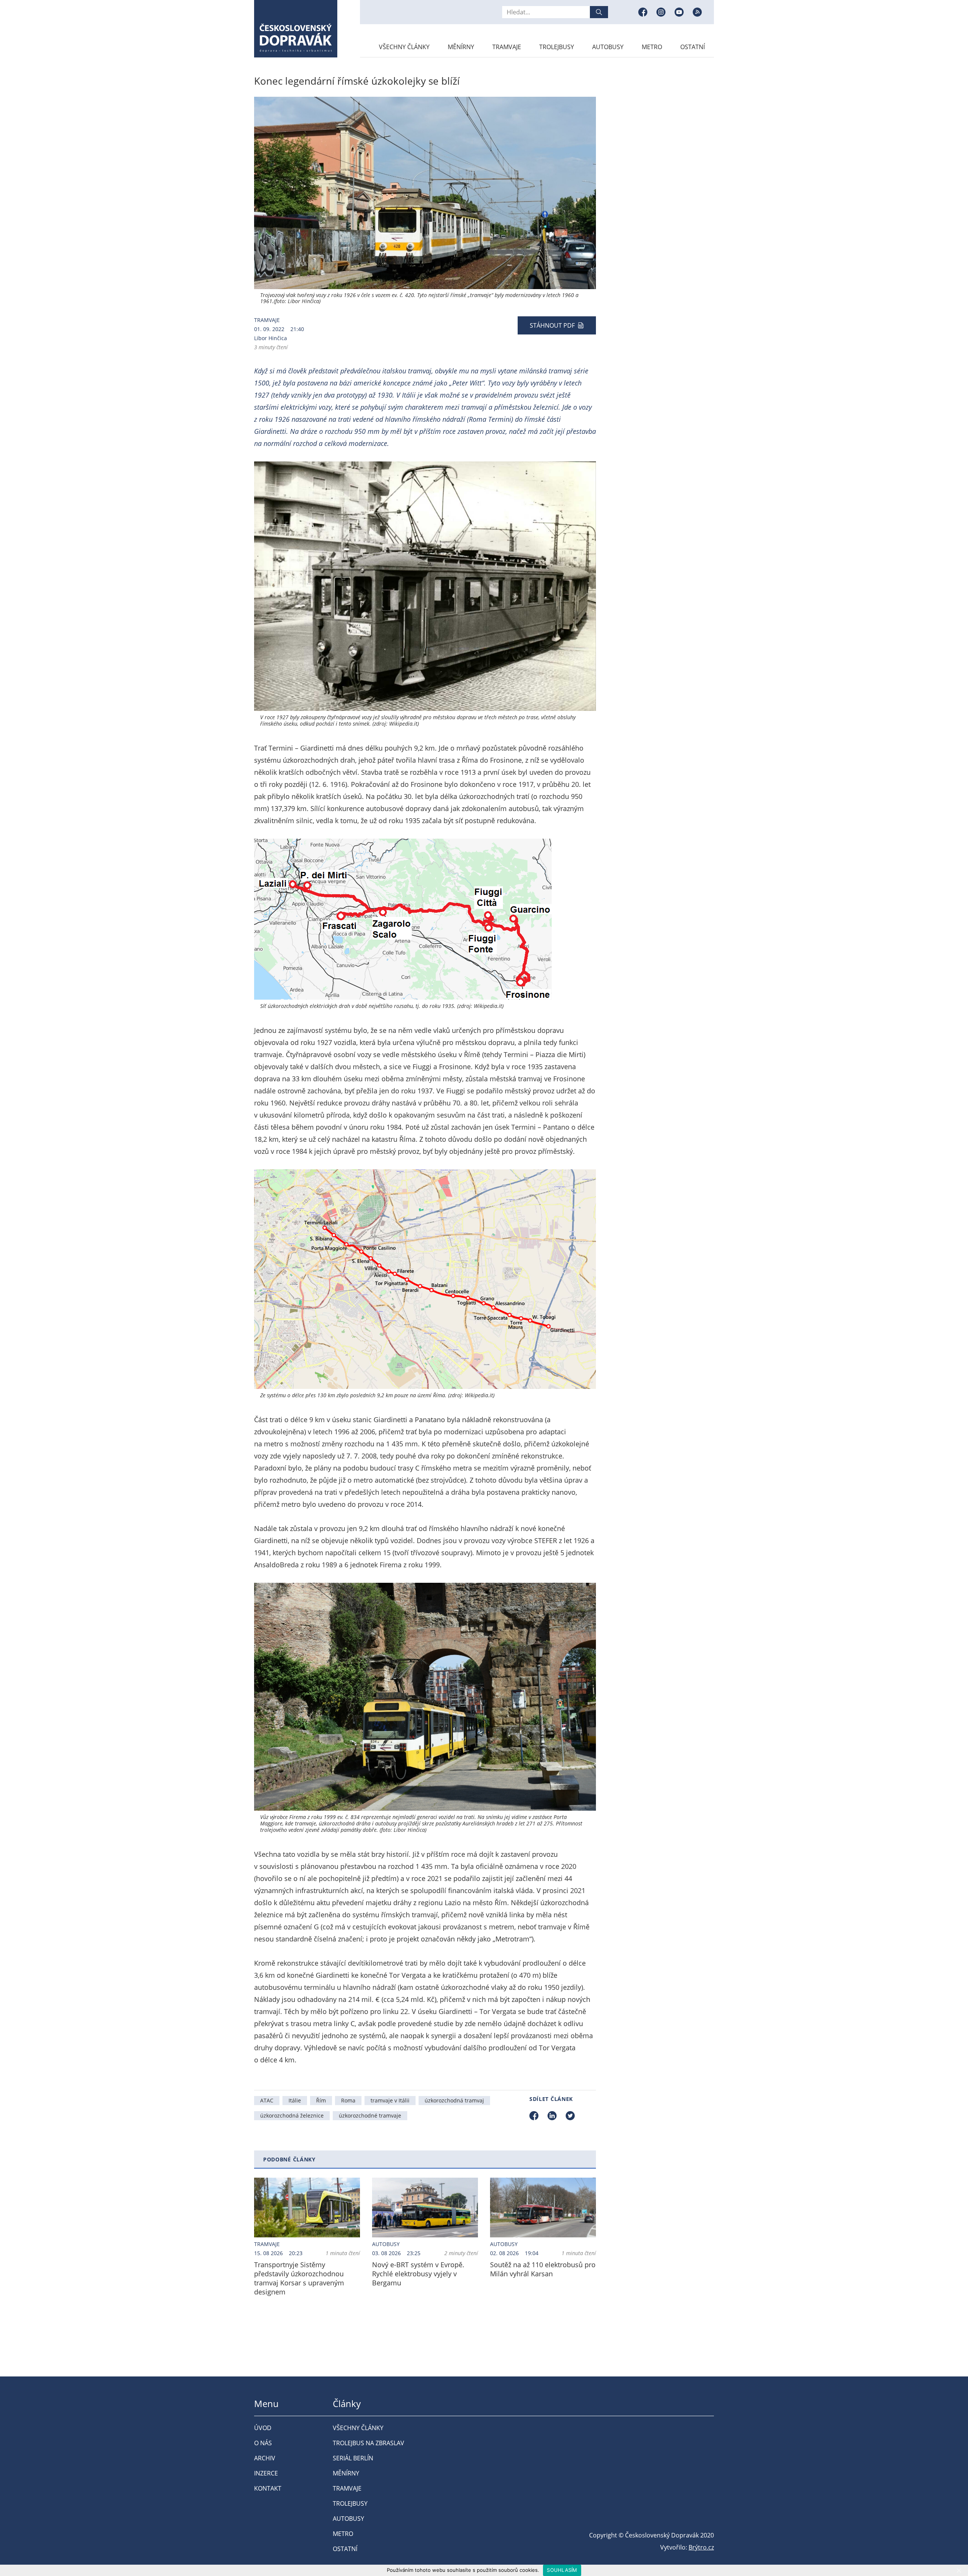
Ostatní (693, 47)
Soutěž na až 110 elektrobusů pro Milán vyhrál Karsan (543, 2269)
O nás (263, 2443)
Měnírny (461, 47)
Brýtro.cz (701, 2547)
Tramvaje (507, 47)
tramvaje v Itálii (390, 2100)
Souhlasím (562, 2570)
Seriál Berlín (353, 2458)
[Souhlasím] (959, 2570)
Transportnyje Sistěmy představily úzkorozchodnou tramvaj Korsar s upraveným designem (299, 2278)
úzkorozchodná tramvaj (454, 2100)
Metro (652, 47)
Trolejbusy (557, 47)
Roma (348, 2100)
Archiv (265, 2458)
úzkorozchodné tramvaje (370, 2115)
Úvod (263, 2428)
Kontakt (268, 2488)
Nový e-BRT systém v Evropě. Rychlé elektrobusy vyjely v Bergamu (418, 2274)
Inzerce (266, 2473)
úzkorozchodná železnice (292, 2115)
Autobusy (608, 47)
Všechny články (404, 47)
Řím (321, 2100)
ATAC (267, 2100)
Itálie (295, 2100)
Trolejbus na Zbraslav (368, 2443)
